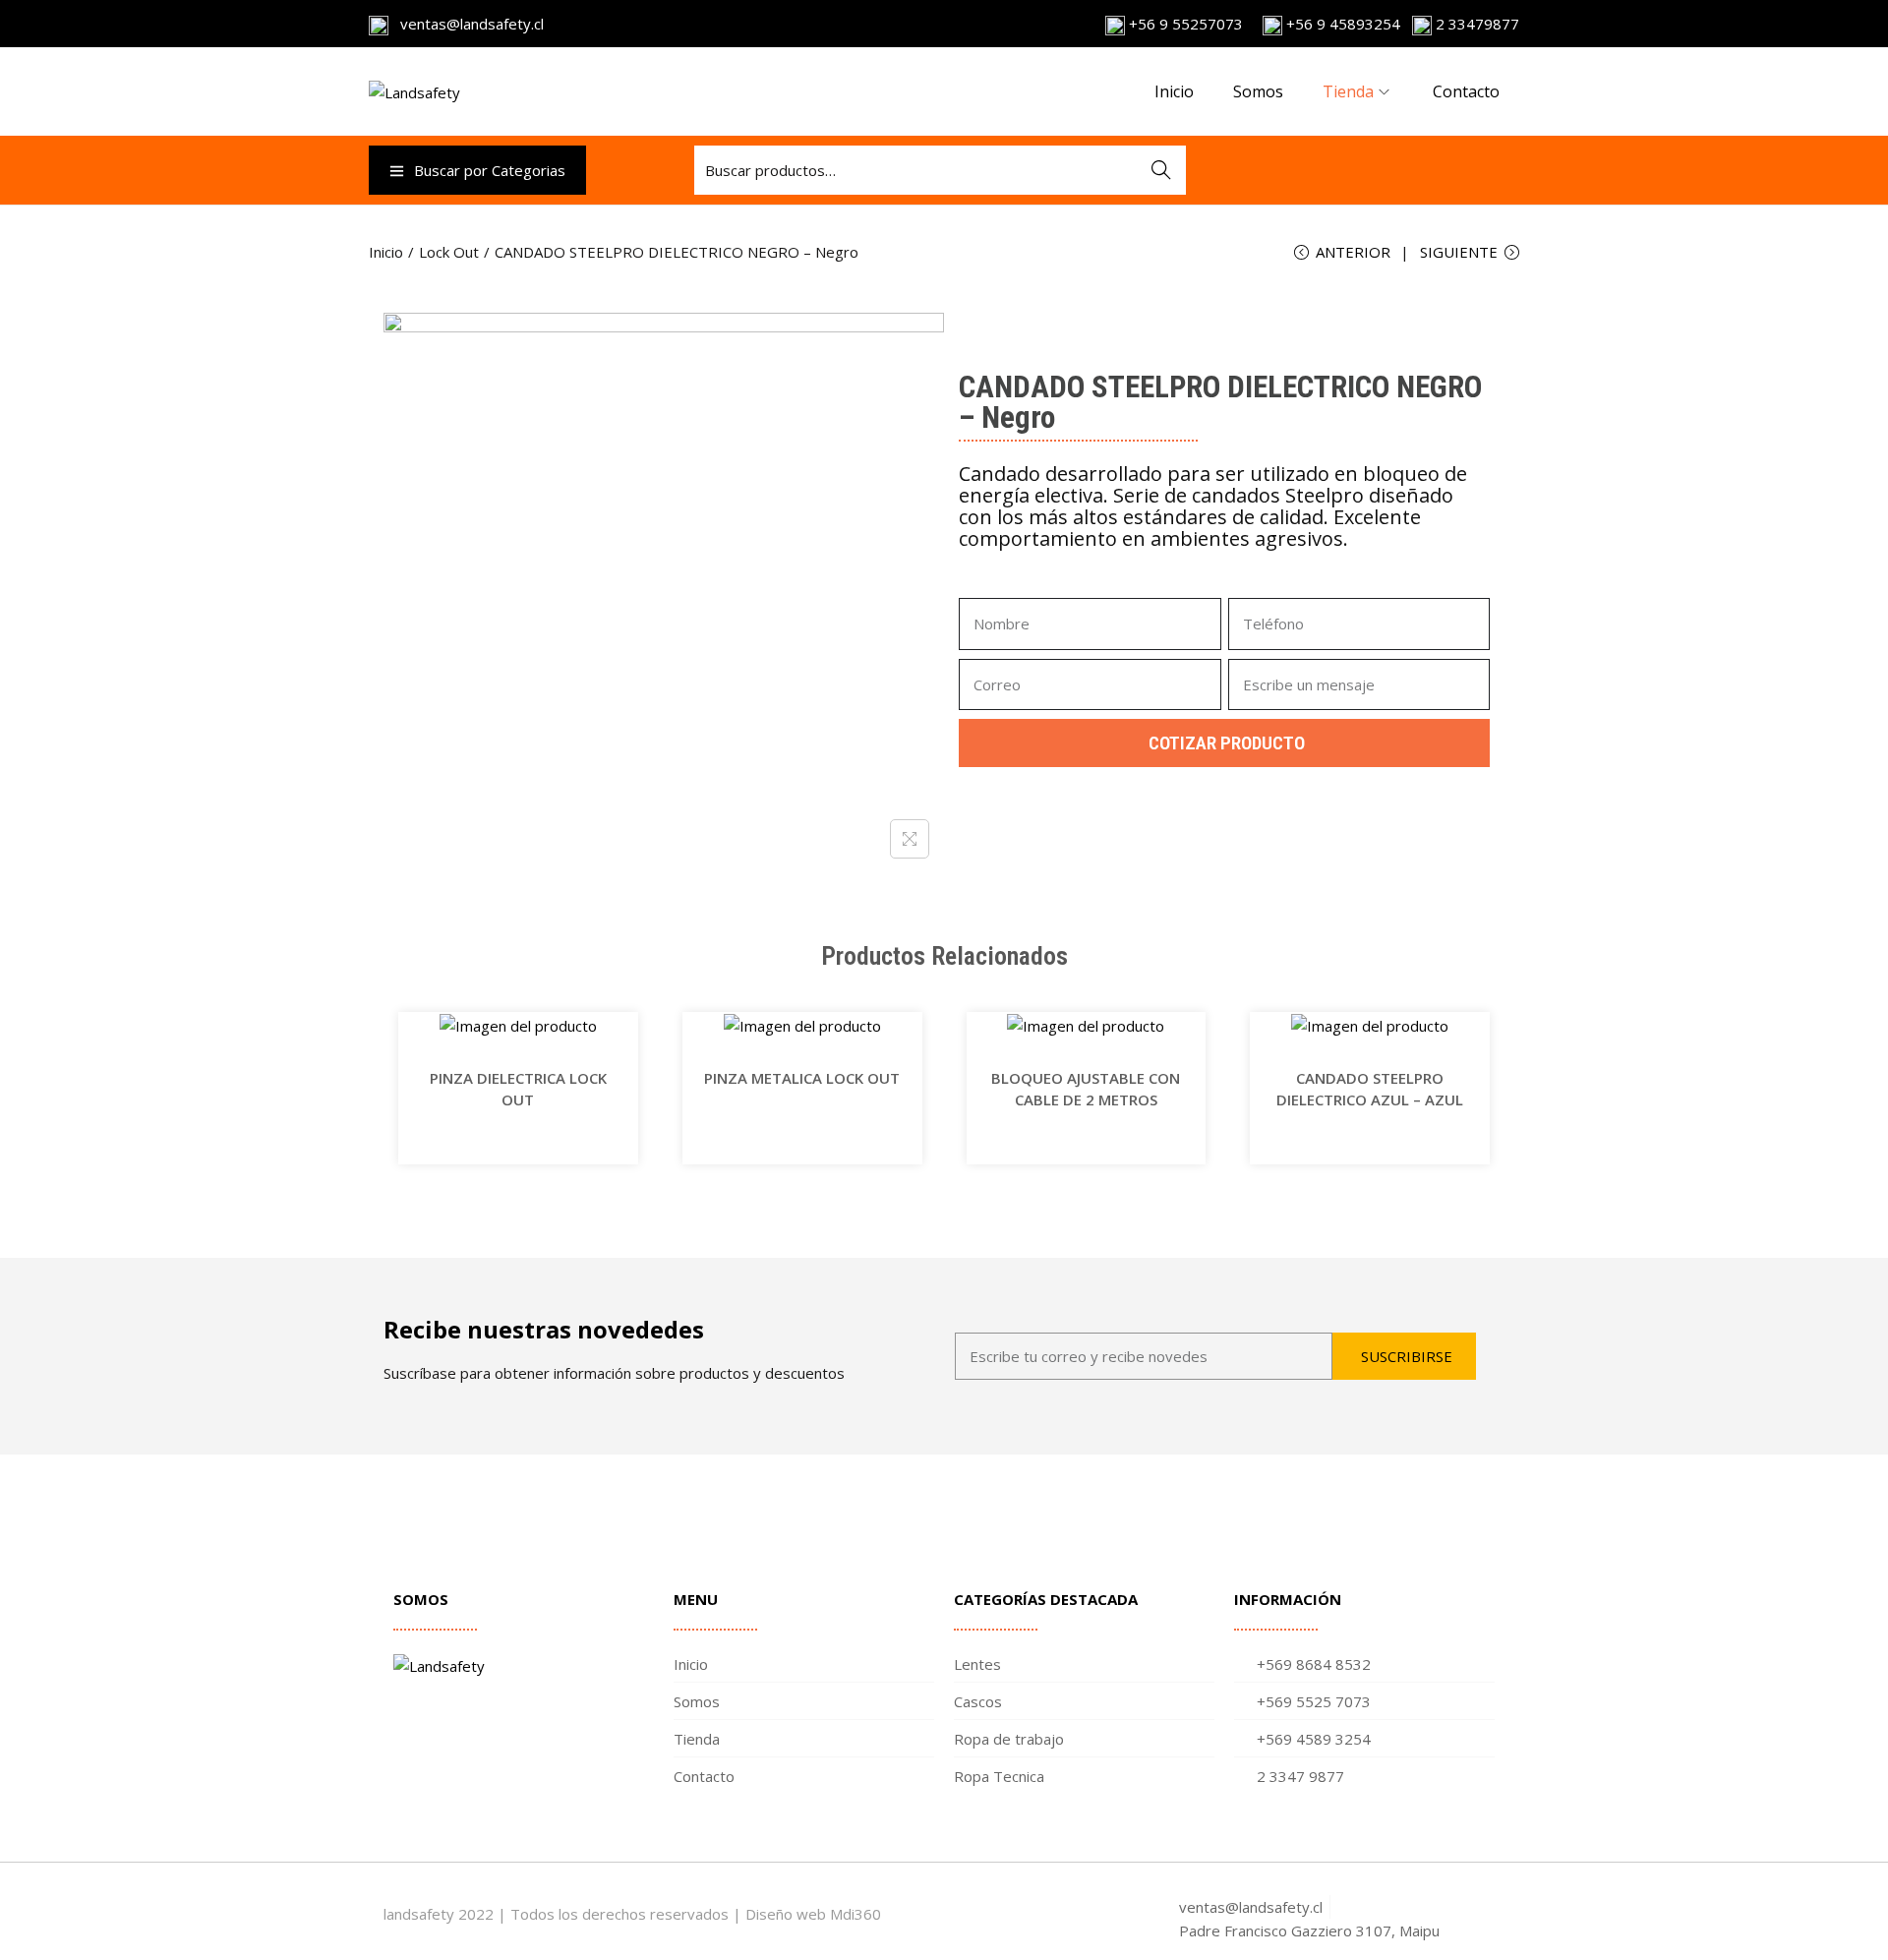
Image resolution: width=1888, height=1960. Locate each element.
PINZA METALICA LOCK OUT (802, 1078)
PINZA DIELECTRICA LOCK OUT (518, 1089)
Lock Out (449, 252)
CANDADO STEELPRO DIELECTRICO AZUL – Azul (1370, 1089)
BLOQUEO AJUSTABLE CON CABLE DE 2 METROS (1086, 1089)
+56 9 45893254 (1341, 24)
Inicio (386, 252)
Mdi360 (855, 1914)
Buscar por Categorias (490, 170)
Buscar (1161, 170)
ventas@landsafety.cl (466, 24)
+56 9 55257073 (1186, 24)
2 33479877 (1475, 24)
